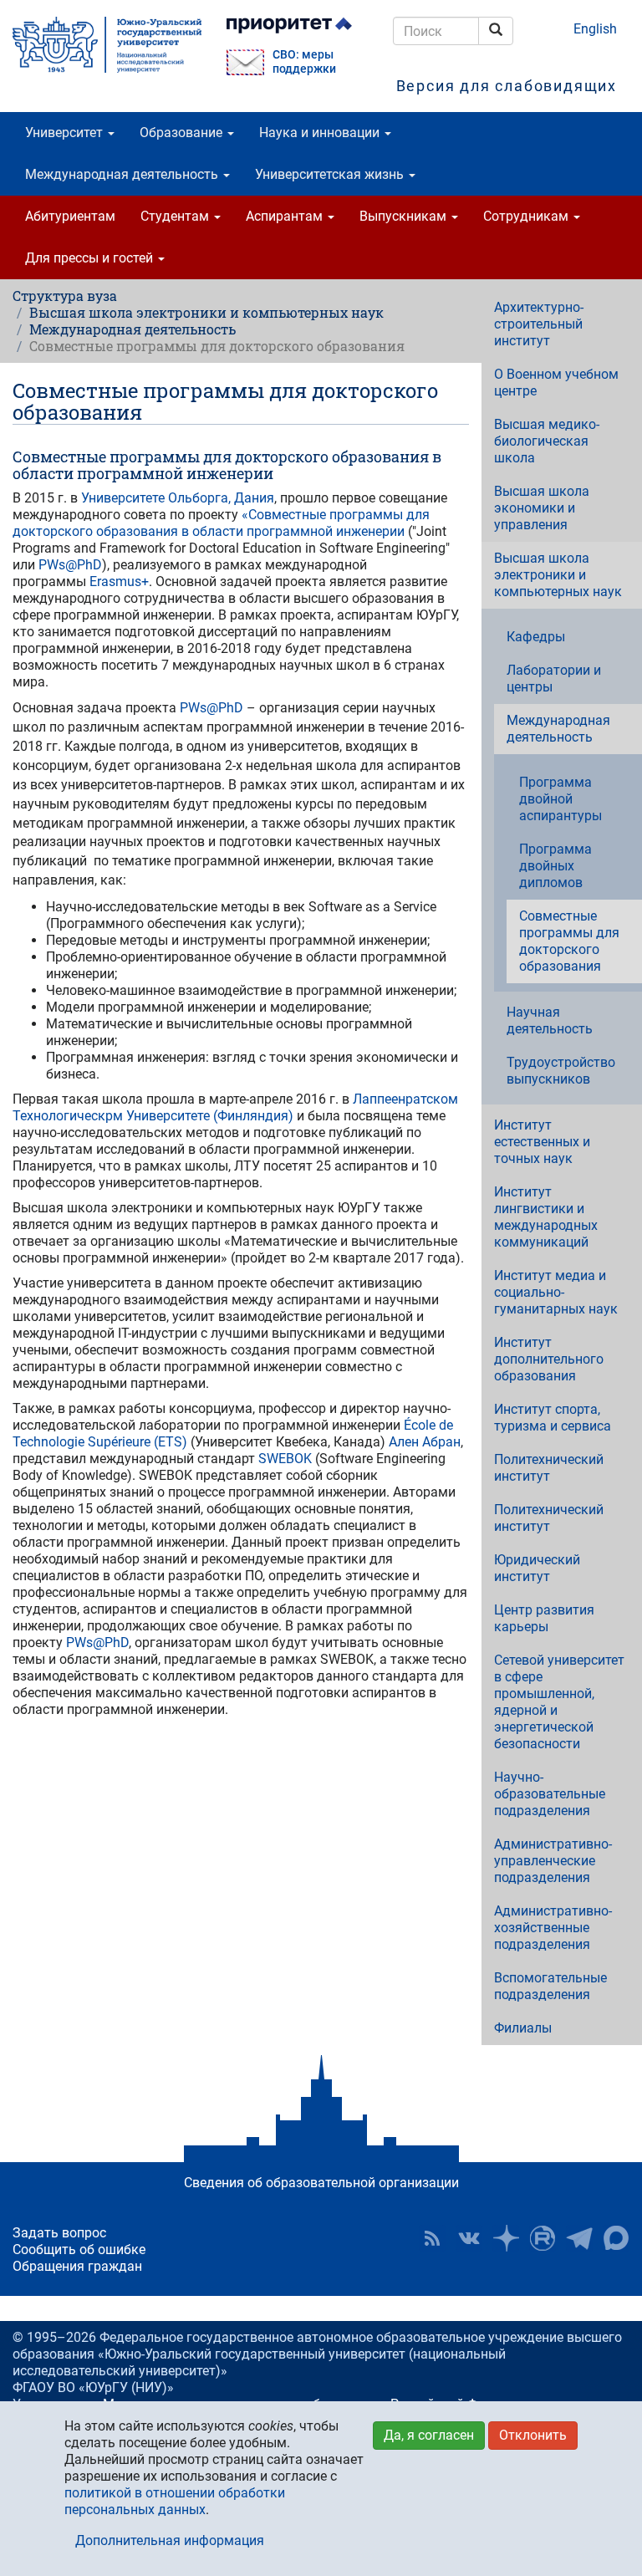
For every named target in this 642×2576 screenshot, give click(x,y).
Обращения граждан (77, 2266)
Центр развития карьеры (544, 1618)
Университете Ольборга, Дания (178, 498)
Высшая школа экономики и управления (542, 508)
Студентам (176, 216)
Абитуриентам (70, 216)
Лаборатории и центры (554, 678)
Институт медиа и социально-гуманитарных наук (556, 1292)
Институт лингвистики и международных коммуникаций (546, 1217)
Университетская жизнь (331, 174)
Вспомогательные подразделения (550, 1986)
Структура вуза (65, 296)
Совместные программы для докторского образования (569, 941)
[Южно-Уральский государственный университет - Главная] (107, 45)
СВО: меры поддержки (304, 62)
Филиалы (523, 2028)
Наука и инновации (321, 133)
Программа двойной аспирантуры (560, 799)
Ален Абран (425, 1442)
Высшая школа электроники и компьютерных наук (206, 312)
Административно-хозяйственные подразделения (553, 1928)
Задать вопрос (59, 2233)
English (595, 29)
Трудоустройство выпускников (561, 1071)
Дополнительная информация (170, 2540)
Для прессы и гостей (91, 258)
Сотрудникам (527, 216)
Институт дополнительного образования (549, 1359)
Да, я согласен (429, 2435)
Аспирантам (286, 216)
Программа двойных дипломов (555, 866)
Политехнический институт (549, 1468)
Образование (183, 133)
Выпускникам (405, 216)
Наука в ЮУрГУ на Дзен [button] (506, 2238)
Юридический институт (537, 1568)
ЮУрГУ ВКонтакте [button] (469, 2238)
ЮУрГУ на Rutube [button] (543, 2238)
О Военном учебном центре (556, 383)
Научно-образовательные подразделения (550, 1794)
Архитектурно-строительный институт (539, 324)
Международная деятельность (123, 174)
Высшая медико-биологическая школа (547, 441)
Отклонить (533, 2435)
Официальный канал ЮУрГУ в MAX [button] (616, 2238)
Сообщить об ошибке (79, 2250)
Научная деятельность (550, 1020)
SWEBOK (285, 1459)
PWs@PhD (70, 565)
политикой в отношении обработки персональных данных (175, 2501)
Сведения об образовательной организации (321, 2183)
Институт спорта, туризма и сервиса (553, 1418)
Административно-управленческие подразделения (553, 1861)
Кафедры (536, 637)
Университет (66, 133)
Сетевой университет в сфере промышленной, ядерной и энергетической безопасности (559, 1702)
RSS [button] (432, 2238)
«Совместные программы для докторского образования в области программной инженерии (221, 523)
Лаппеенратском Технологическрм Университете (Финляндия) (235, 1107)
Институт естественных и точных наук (542, 1142)
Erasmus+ (119, 582)
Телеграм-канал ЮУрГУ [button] (579, 2238)
